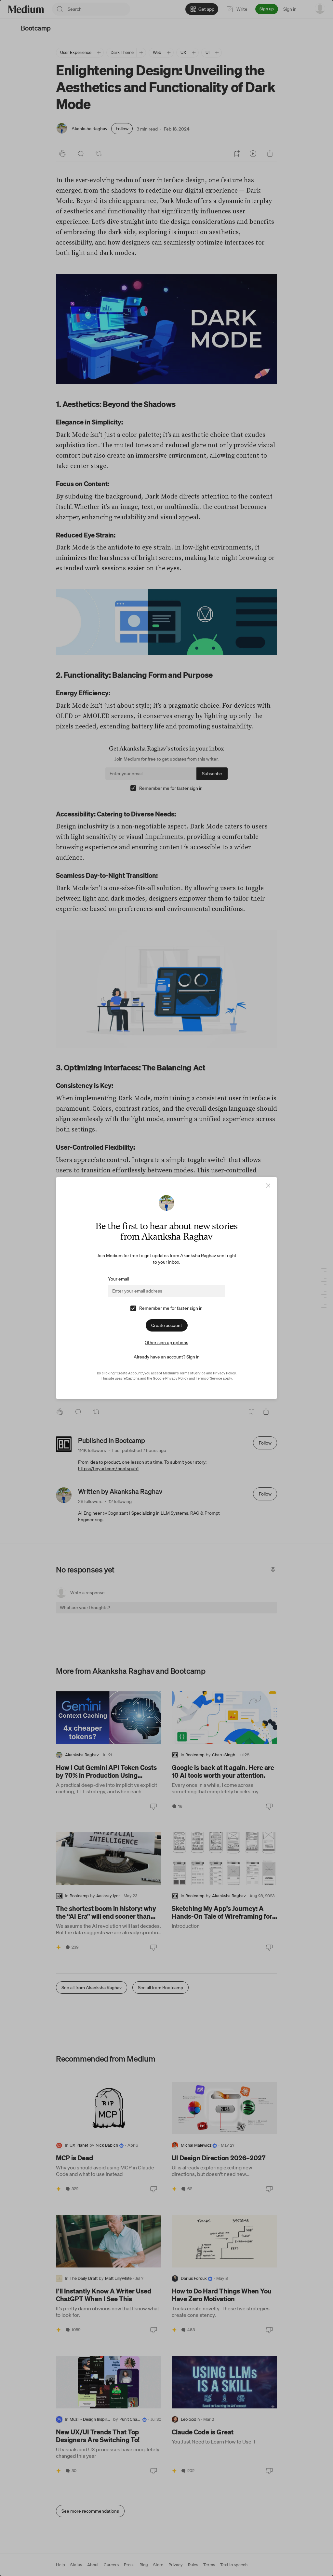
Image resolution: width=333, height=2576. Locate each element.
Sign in (193, 1357)
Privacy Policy (224, 1373)
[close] (268, 1186)
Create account (167, 1325)
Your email (119, 1279)
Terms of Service (192, 1373)
